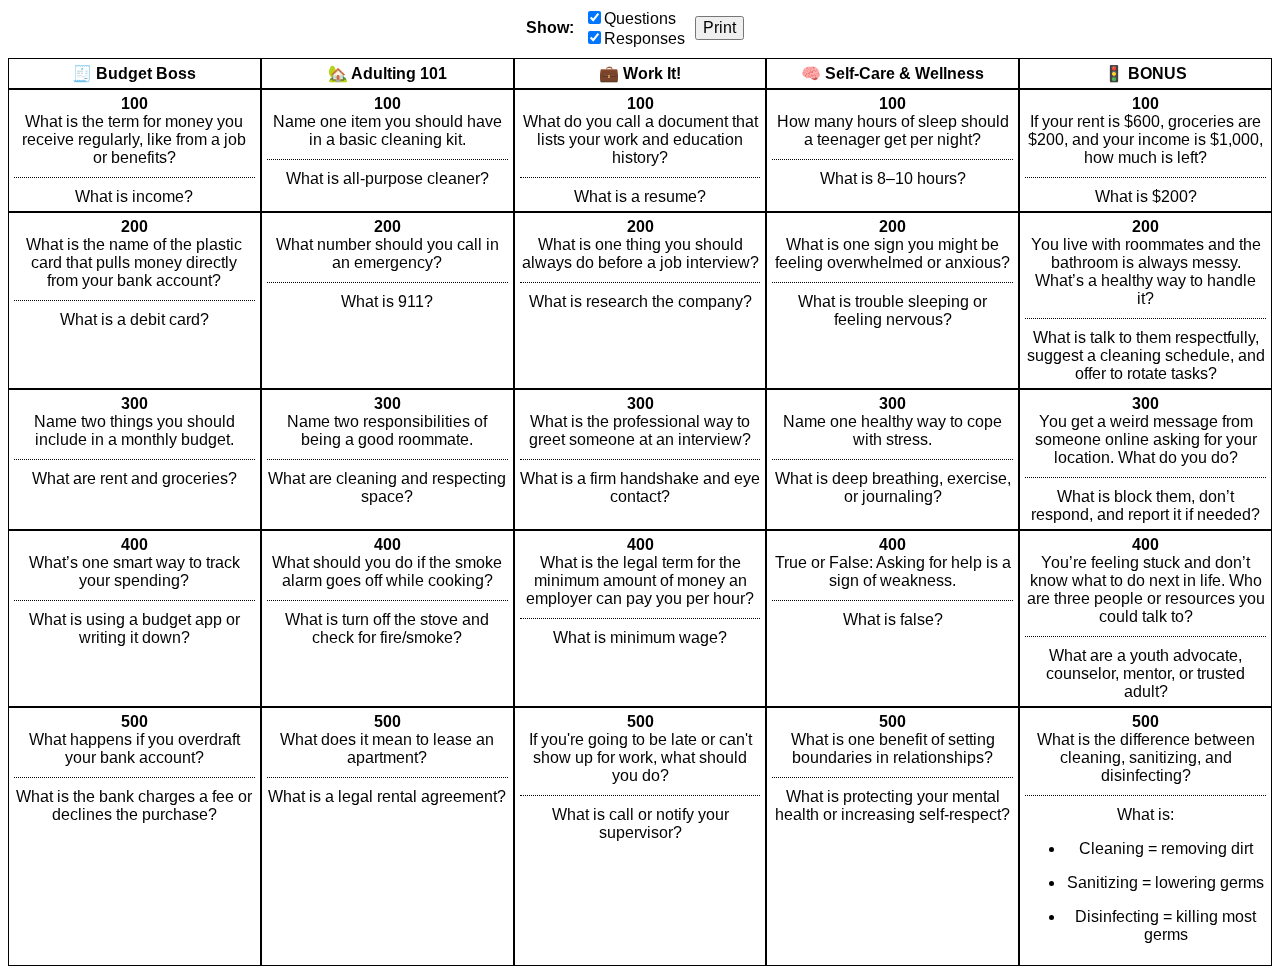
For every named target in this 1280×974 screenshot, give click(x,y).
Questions (640, 18)
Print (719, 27)
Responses (644, 38)
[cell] (134, 150)
